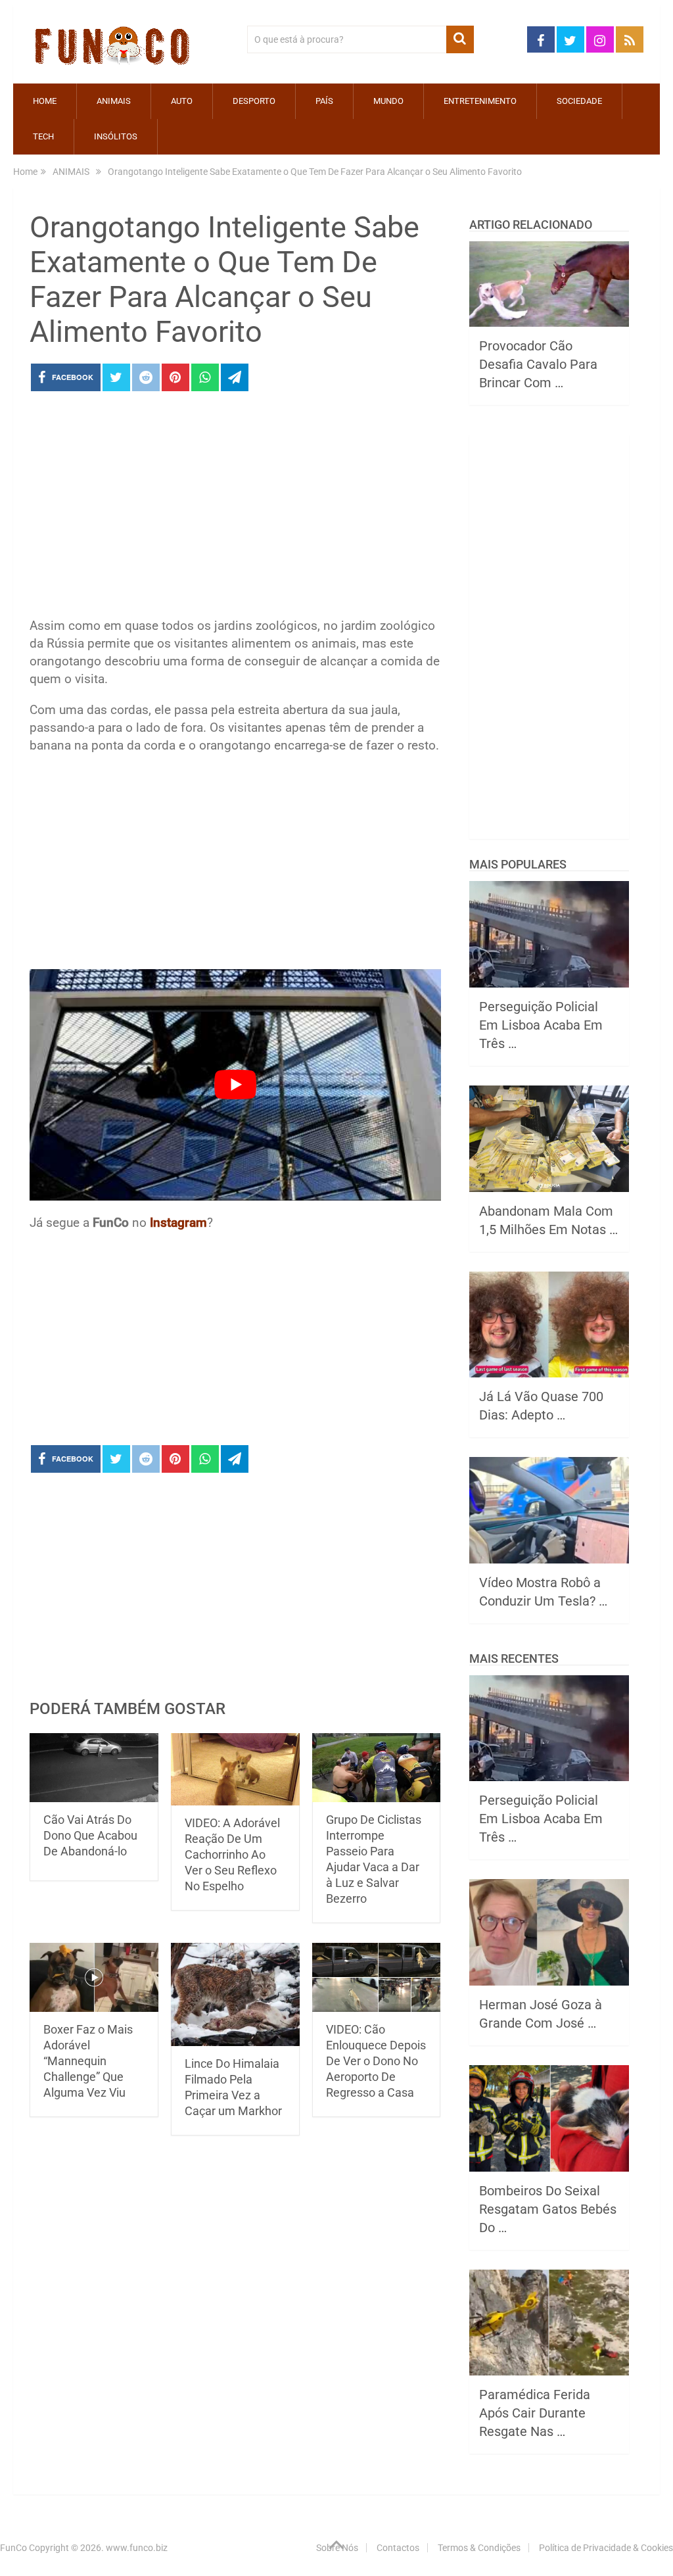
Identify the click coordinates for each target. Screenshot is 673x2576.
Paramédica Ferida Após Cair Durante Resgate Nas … (535, 2413)
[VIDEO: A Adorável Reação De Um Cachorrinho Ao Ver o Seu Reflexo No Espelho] (235, 1769)
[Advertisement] (235, 508)
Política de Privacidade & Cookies (606, 2548)
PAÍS (324, 101)
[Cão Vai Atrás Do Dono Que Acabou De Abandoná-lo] (94, 1768)
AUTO (182, 101)
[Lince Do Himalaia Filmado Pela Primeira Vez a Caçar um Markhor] (235, 1994)
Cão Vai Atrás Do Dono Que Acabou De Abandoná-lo (90, 1835)
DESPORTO (254, 101)
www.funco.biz (137, 2548)
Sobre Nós (337, 2548)
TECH (43, 136)
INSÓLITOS (116, 136)
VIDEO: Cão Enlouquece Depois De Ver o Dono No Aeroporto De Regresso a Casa (376, 2061)
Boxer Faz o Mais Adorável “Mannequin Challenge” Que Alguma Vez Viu (88, 2061)
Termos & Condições (479, 2548)
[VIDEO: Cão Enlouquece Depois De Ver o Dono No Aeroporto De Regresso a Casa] (377, 1977)
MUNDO (388, 101)
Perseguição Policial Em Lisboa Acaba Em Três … (541, 1025)
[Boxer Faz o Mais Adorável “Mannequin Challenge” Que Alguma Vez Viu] (94, 1977)
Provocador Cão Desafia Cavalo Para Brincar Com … (538, 364)
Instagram (178, 1223)
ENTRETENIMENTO (480, 101)
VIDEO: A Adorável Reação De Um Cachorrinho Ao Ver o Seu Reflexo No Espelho (232, 1854)
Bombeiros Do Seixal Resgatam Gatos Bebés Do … (548, 2209)
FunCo (13, 2548)
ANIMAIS (114, 101)
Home (45, 101)
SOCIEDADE (579, 101)
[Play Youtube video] (235, 1085)
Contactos (398, 2548)
